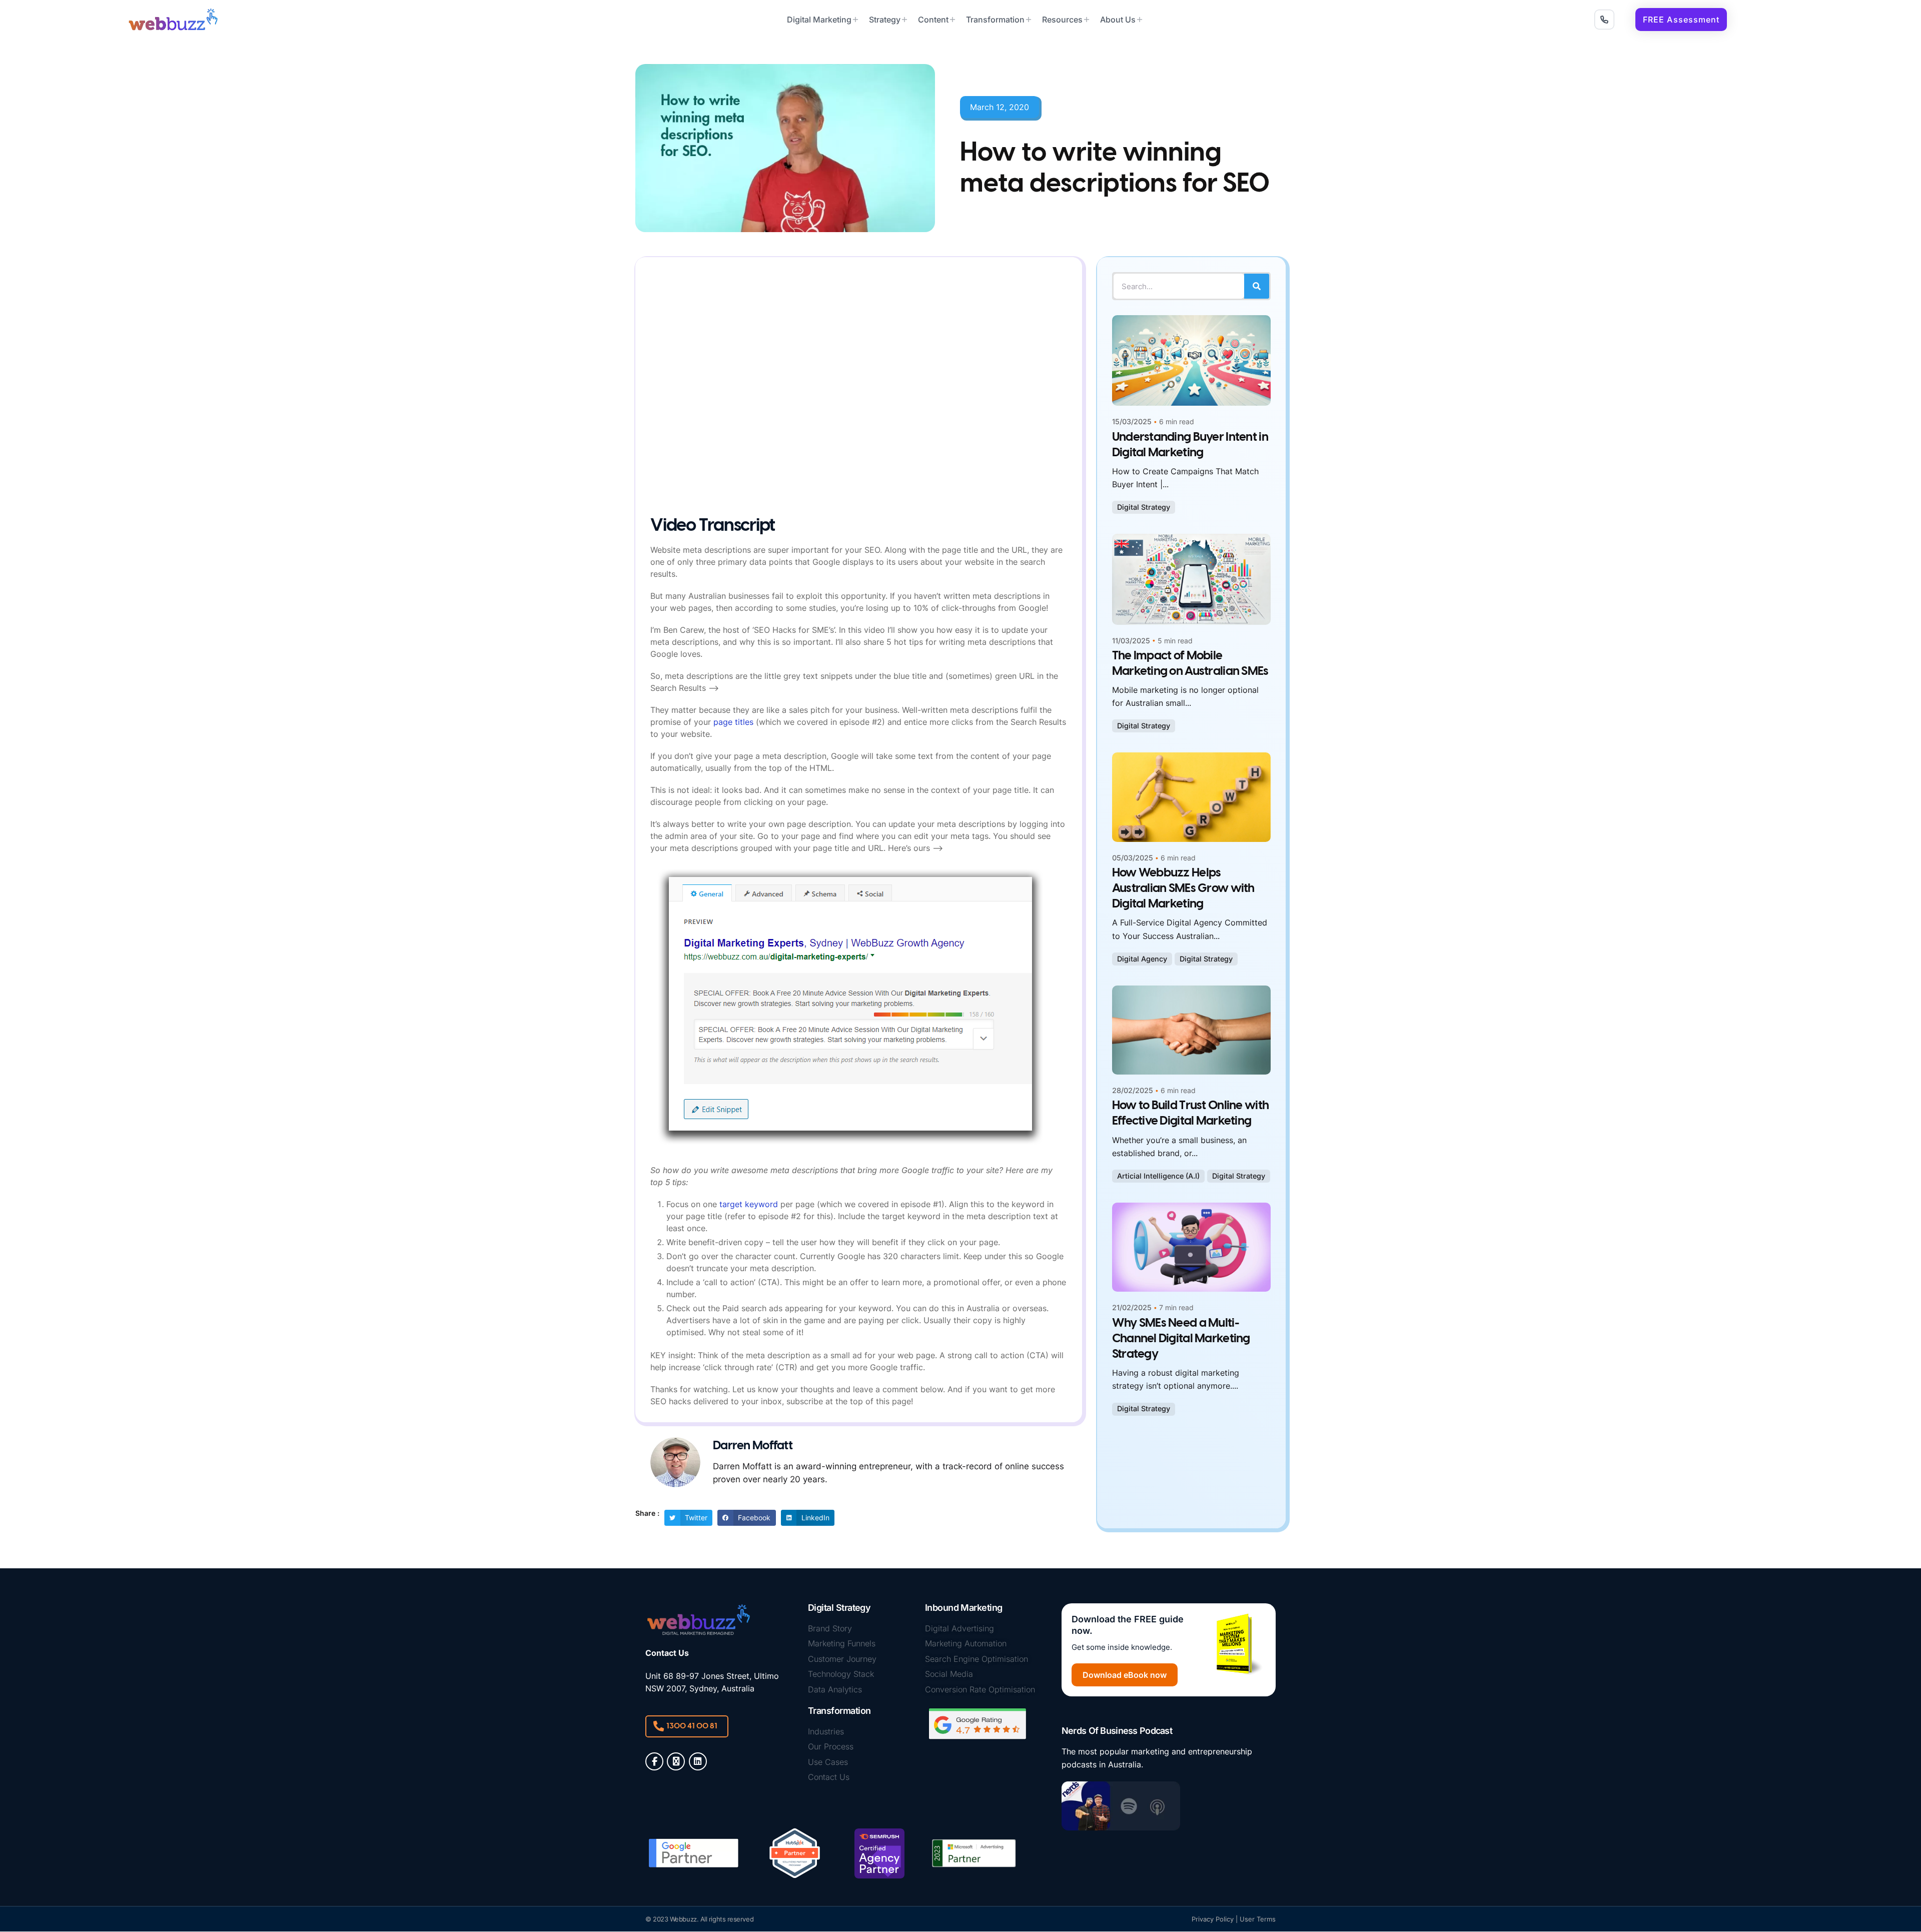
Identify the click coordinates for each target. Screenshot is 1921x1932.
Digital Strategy (1144, 507)
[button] (1681, 20)
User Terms (1258, 1919)
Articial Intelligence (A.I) (1158, 1176)
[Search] (1257, 286)
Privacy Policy (1213, 1919)
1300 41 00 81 (692, 1726)
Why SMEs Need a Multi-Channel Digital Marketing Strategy (1181, 1339)
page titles (733, 722)
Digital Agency (1142, 959)
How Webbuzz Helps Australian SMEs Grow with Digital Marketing (1183, 889)
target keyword (749, 1204)
